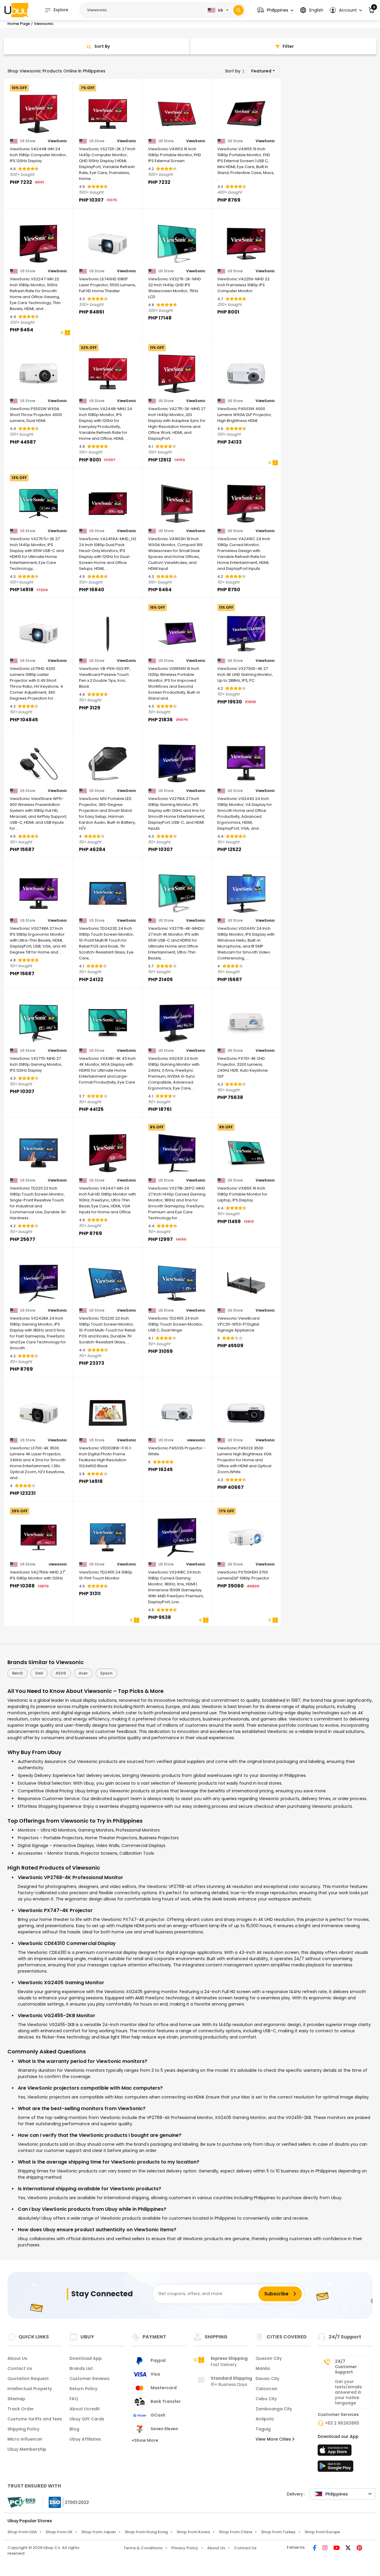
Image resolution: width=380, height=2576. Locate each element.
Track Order (21, 2409)
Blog (74, 2429)
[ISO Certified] (66, 2502)
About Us (17, 2358)
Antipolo (265, 2419)
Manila (263, 2368)
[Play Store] (335, 2468)
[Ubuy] (16, 10)
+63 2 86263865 (342, 2423)
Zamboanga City (274, 2409)
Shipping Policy (23, 2429)
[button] (275, 10)
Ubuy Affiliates (85, 2439)
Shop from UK (59, 2532)
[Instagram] (326, 2548)
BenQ (18, 1673)
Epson (106, 1673)
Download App (86, 2358)
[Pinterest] (359, 2548)
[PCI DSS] (21, 2502)
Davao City (267, 2379)
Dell (39, 1673)
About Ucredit (85, 2409)
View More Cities (274, 2439)
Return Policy (83, 2389)
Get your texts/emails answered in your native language (348, 2392)
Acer (83, 1673)
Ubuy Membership (27, 2449)
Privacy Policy (185, 2548)
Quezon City (269, 2358)
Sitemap (16, 2399)
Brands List (81, 2368)
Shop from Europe (322, 2532)
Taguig (263, 2429)
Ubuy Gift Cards (87, 2419)
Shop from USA (22, 2532)
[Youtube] (337, 2548)
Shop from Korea (193, 2532)
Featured (261, 71)
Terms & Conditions (143, 2548)
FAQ (74, 2399)
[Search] (239, 10)
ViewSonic (57, 141)
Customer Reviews (90, 2379)
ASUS (61, 1673)
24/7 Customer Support (346, 2367)
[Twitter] (349, 2548)
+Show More (145, 2440)
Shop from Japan (99, 2532)
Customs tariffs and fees (35, 2419)
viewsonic (196, 1440)
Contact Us (20, 2368)
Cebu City (266, 2399)
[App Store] (335, 2452)
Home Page (19, 24)
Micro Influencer (25, 2439)
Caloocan (266, 2389)
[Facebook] (315, 2548)
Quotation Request (28, 2379)
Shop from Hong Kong (146, 2532)
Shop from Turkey (278, 2532)
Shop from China (235, 2532)
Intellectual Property (30, 2389)
